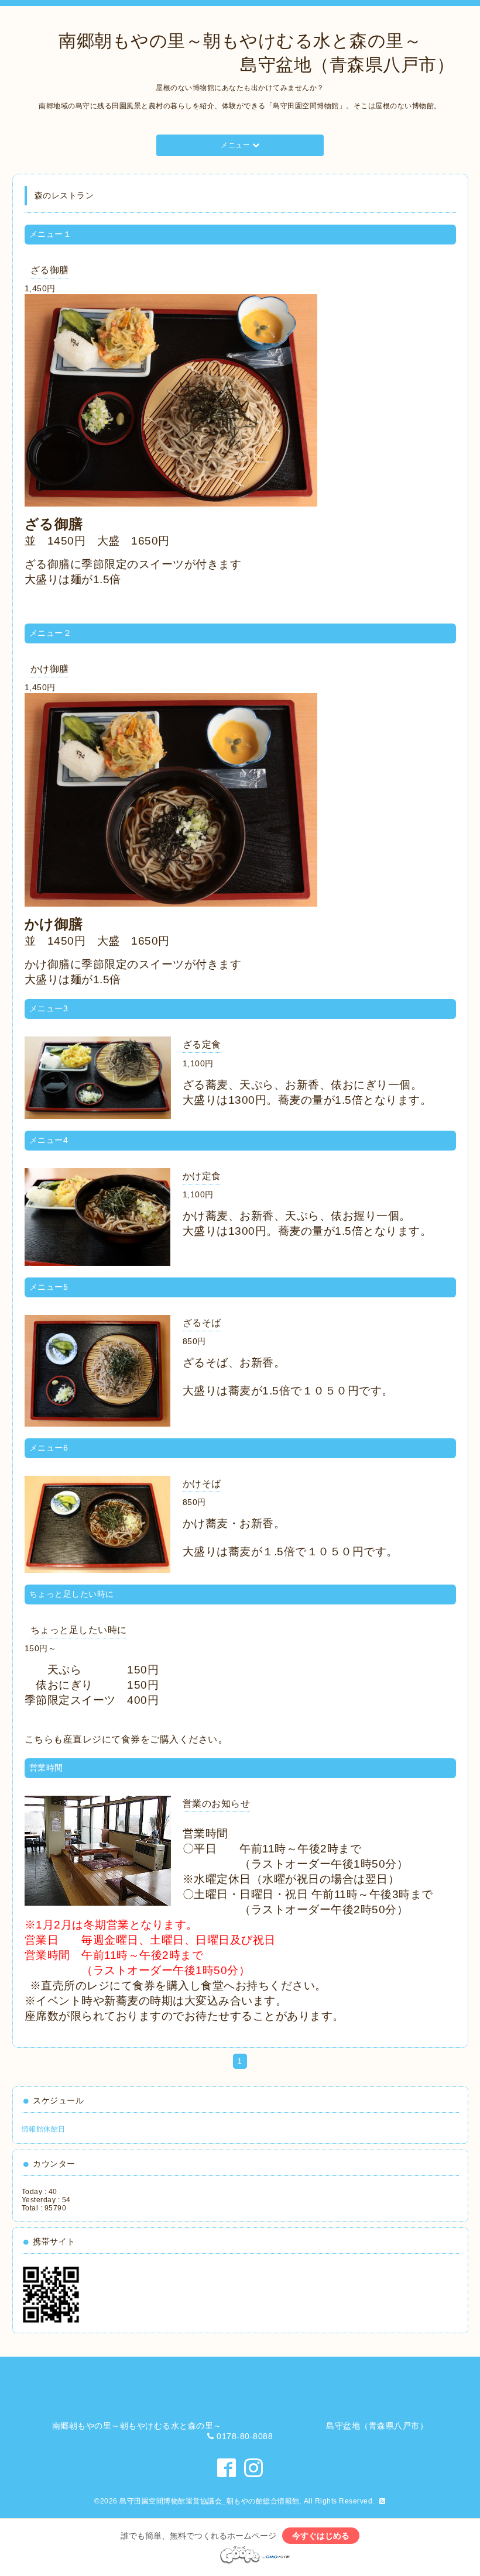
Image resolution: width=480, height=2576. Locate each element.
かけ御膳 (50, 669)
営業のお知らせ (217, 1804)
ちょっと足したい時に (79, 1630)
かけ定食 (202, 1176)
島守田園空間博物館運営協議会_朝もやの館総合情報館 (210, 2501)
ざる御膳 (50, 270)
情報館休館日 (44, 2129)
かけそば (202, 1484)
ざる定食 (202, 1044)
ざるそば (202, 1323)
